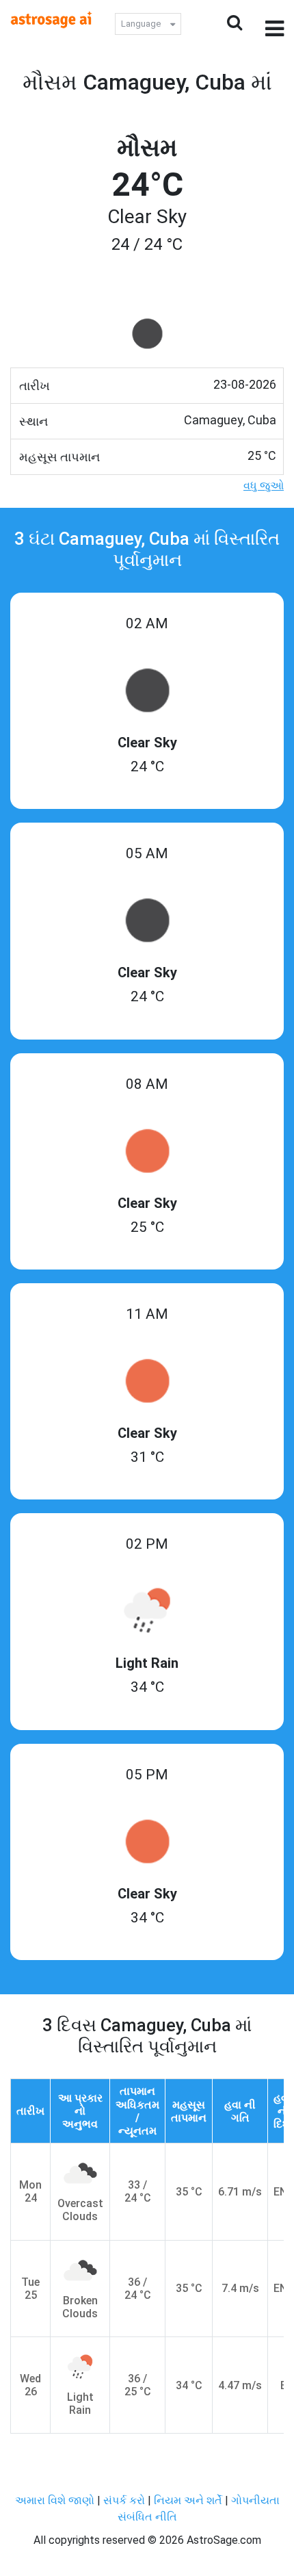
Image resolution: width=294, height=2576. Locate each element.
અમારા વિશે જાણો (55, 2500)
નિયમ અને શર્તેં (188, 2500)
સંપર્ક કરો (125, 2500)
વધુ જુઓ (264, 486)
